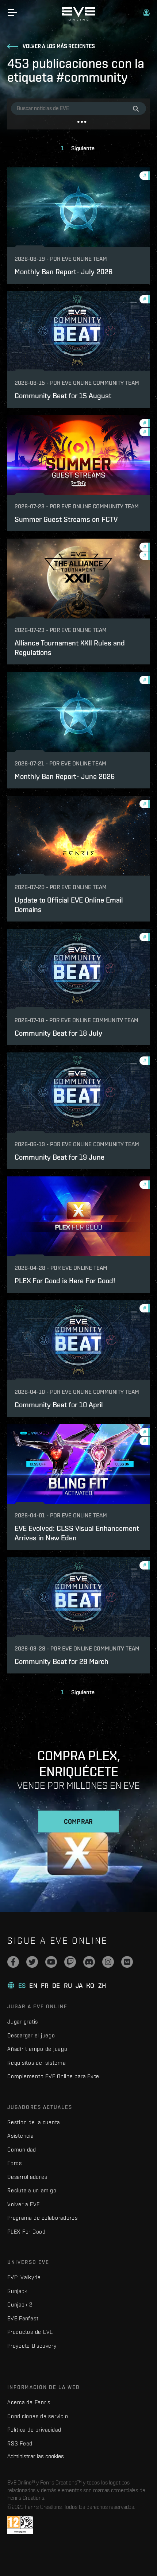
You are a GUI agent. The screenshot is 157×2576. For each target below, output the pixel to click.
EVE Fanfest (23, 2318)
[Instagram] (108, 1962)
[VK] (127, 1962)
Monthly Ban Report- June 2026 (65, 776)
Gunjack (17, 2291)
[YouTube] (51, 1962)
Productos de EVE (30, 2332)
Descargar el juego (31, 2035)
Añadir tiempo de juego (37, 2049)
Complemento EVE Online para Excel (54, 2076)
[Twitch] (70, 1962)
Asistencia (20, 2136)
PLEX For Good (26, 2232)
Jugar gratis (23, 2022)
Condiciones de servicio (38, 2416)
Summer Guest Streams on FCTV (66, 519)
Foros (15, 2163)
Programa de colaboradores (43, 2218)
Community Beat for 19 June (60, 1157)
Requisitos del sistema (37, 2063)
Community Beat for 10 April (59, 1405)
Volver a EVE (24, 2204)
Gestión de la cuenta (34, 2122)
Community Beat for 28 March (62, 1661)
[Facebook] (13, 1962)
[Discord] (89, 1962)
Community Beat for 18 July (58, 1033)
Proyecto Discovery (32, 2346)
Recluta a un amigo (32, 2190)
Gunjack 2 (20, 2305)
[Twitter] (32, 1962)
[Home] (78, 19)
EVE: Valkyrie (24, 2277)
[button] (146, 12)
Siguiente (83, 148)
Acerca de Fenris (29, 2402)
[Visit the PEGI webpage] (20, 2525)
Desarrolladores (27, 2177)
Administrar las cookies (36, 2456)
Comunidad (22, 2150)
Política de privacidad (34, 2430)
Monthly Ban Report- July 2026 (64, 271)
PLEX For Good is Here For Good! (65, 1281)
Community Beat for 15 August (63, 395)
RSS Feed (20, 2443)
